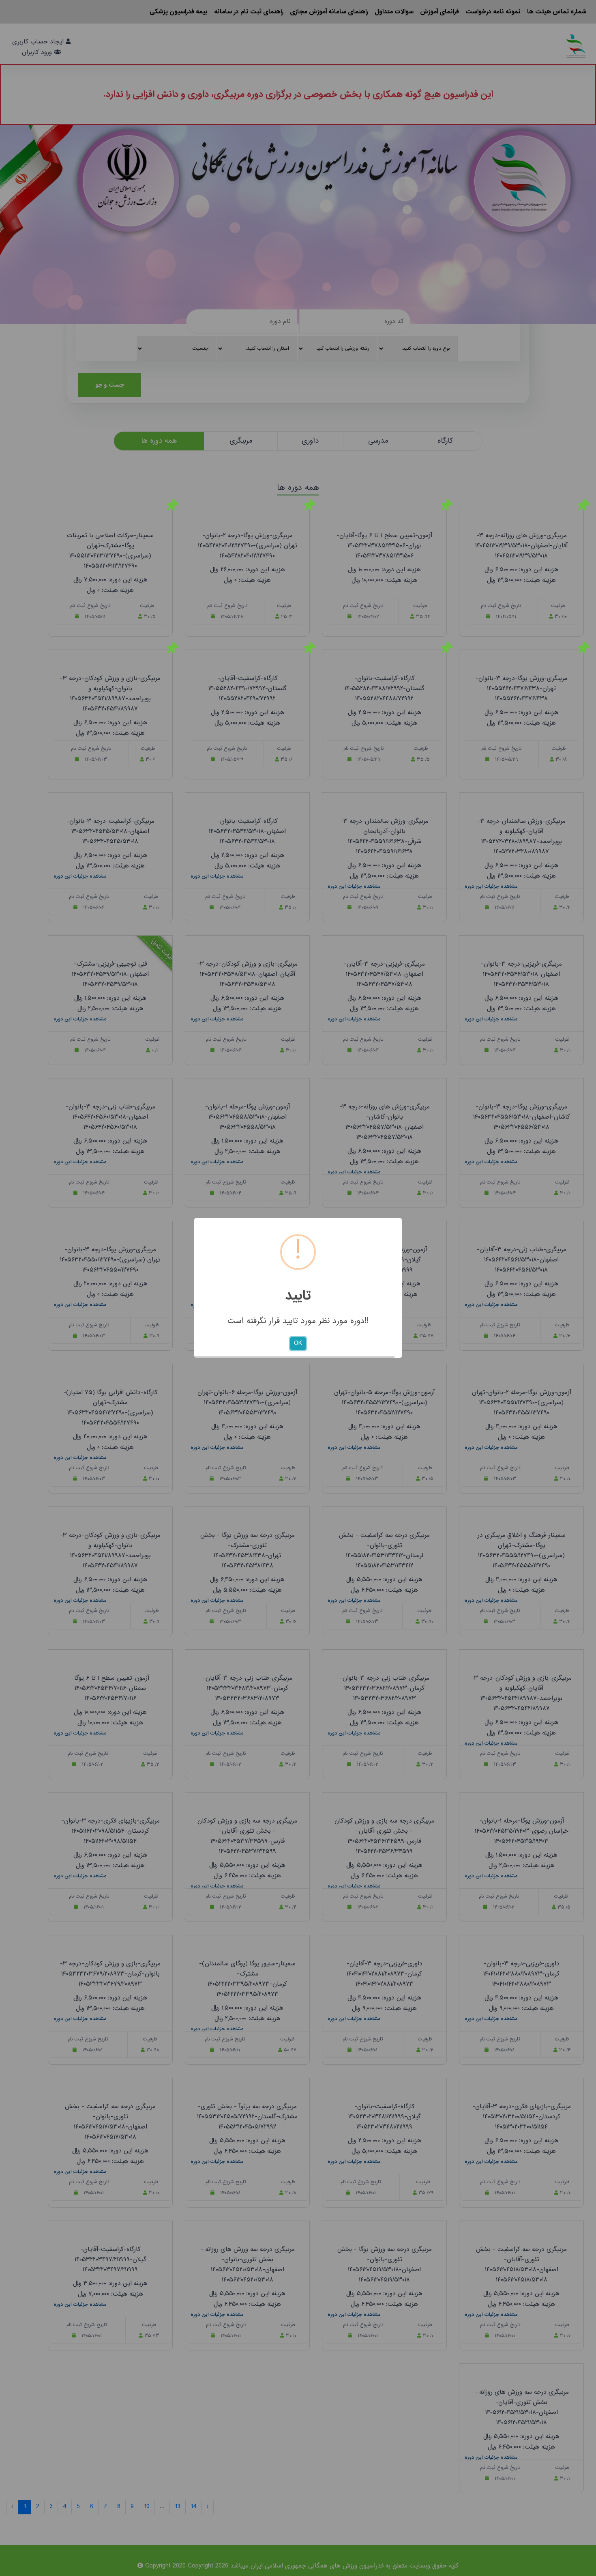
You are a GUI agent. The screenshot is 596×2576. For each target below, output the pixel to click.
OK (298, 1343)
